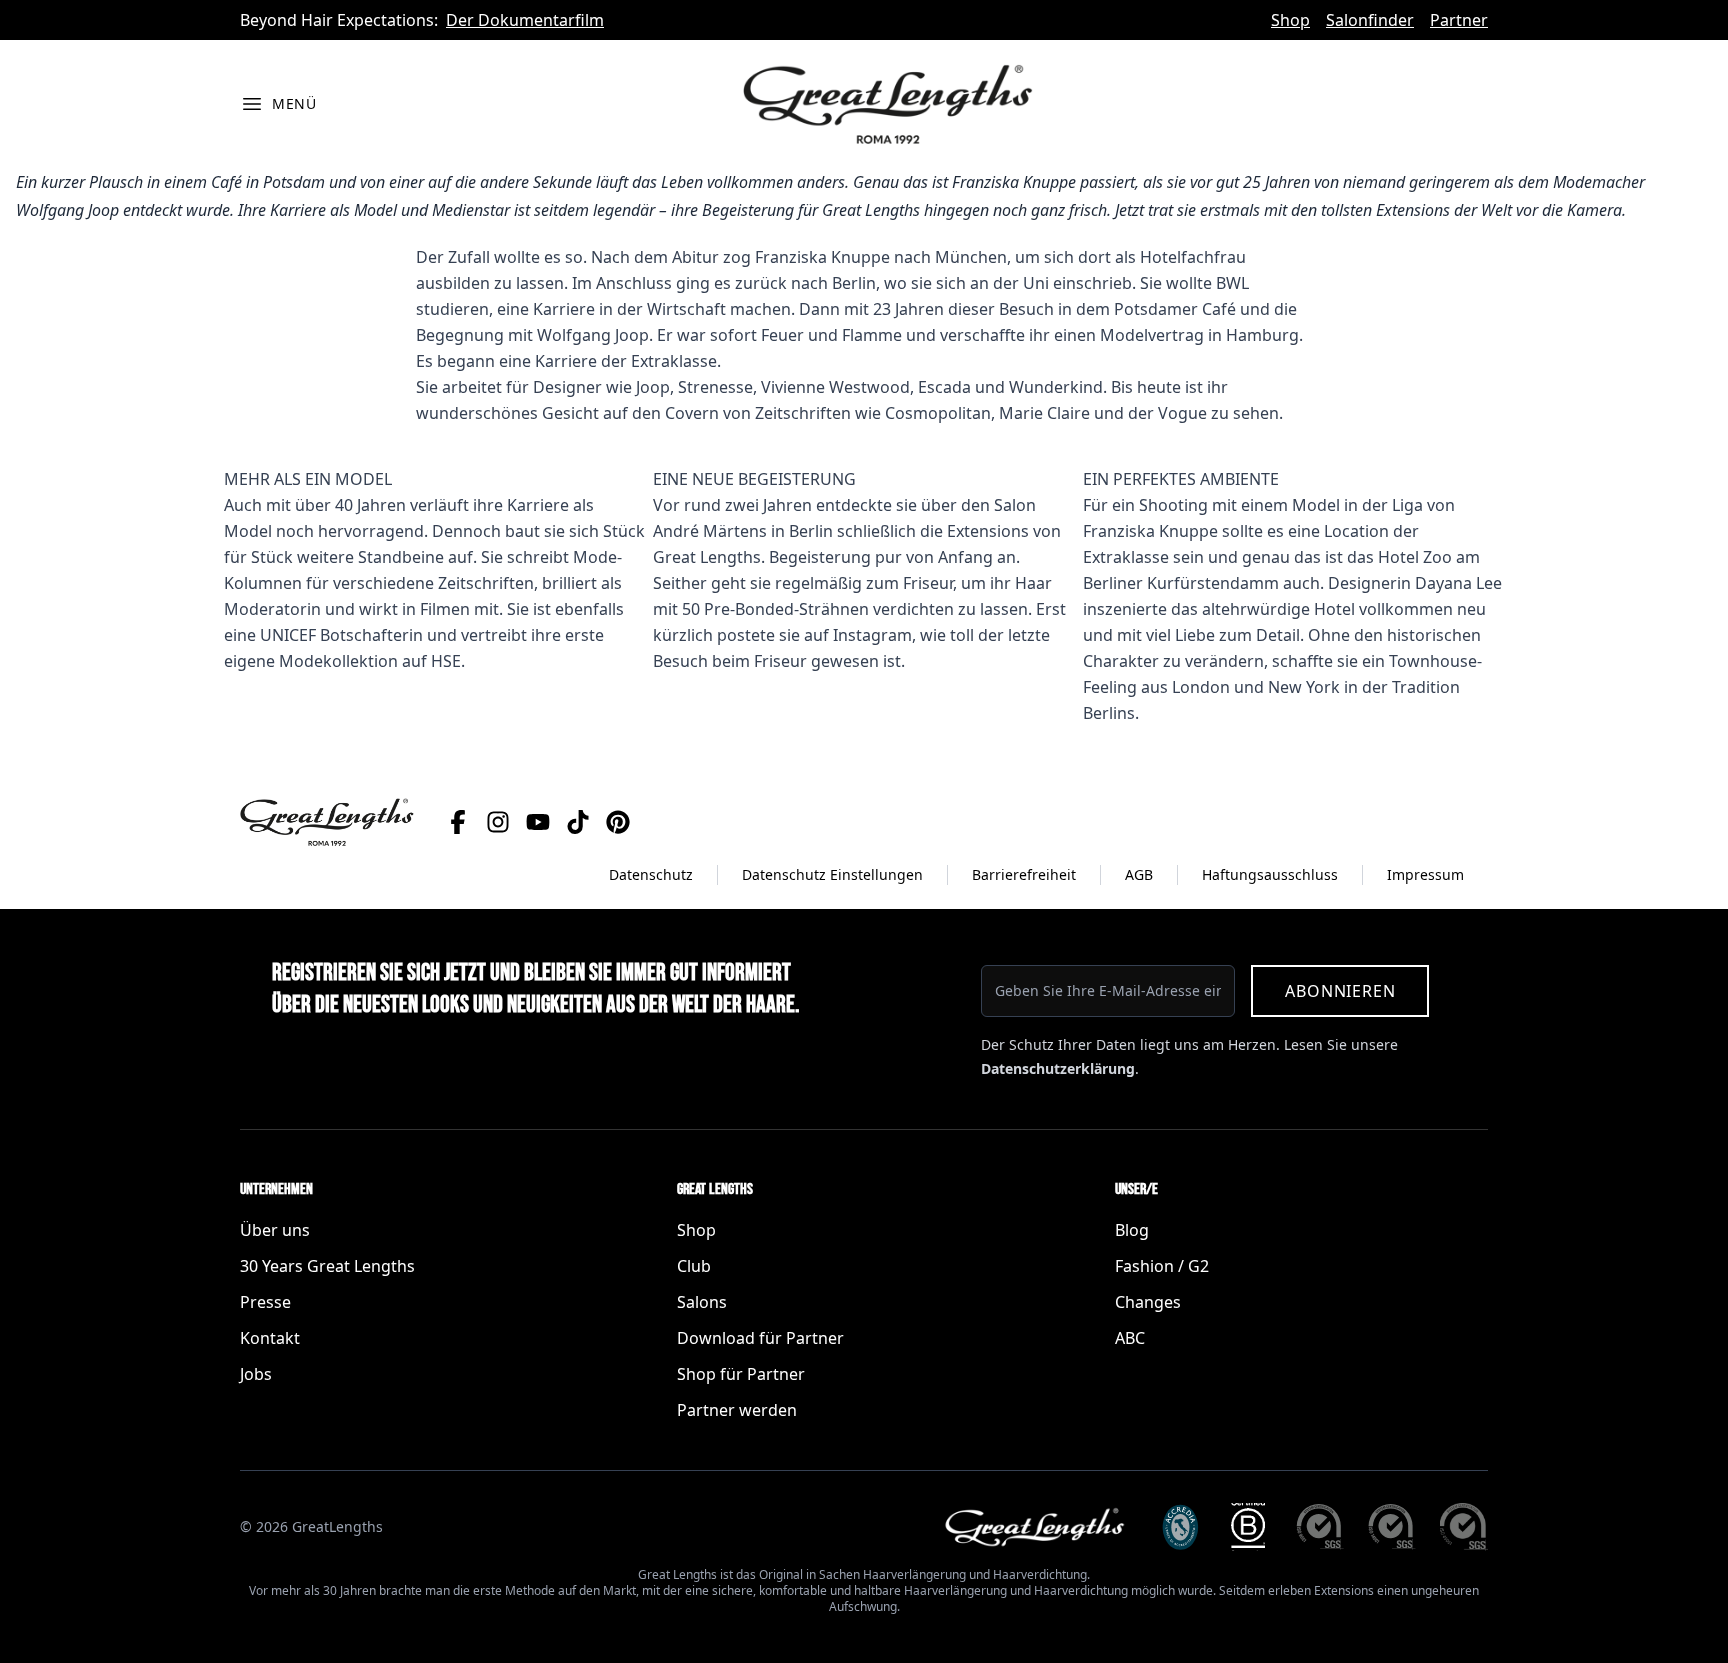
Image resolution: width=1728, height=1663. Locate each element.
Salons (702, 1302)
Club (694, 1266)
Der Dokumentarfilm (525, 20)
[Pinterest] (618, 822)
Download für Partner (760, 1338)
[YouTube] (538, 822)
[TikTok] (578, 822)
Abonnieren (1340, 991)
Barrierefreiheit (1024, 874)
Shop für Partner (741, 1374)
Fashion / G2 (1162, 1266)
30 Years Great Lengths (327, 1266)
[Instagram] (498, 822)
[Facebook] (458, 822)
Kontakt (270, 1338)
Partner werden (737, 1410)
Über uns (275, 1230)
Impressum (1425, 874)
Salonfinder (1370, 20)
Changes (1148, 1302)
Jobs (256, 1374)
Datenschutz (651, 874)
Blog (1132, 1230)
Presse (265, 1302)
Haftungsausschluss (1270, 874)
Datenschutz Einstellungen (832, 874)
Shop (1290, 20)
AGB (1139, 874)
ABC (1130, 1338)
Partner (1459, 20)
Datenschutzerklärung (1058, 1068)
